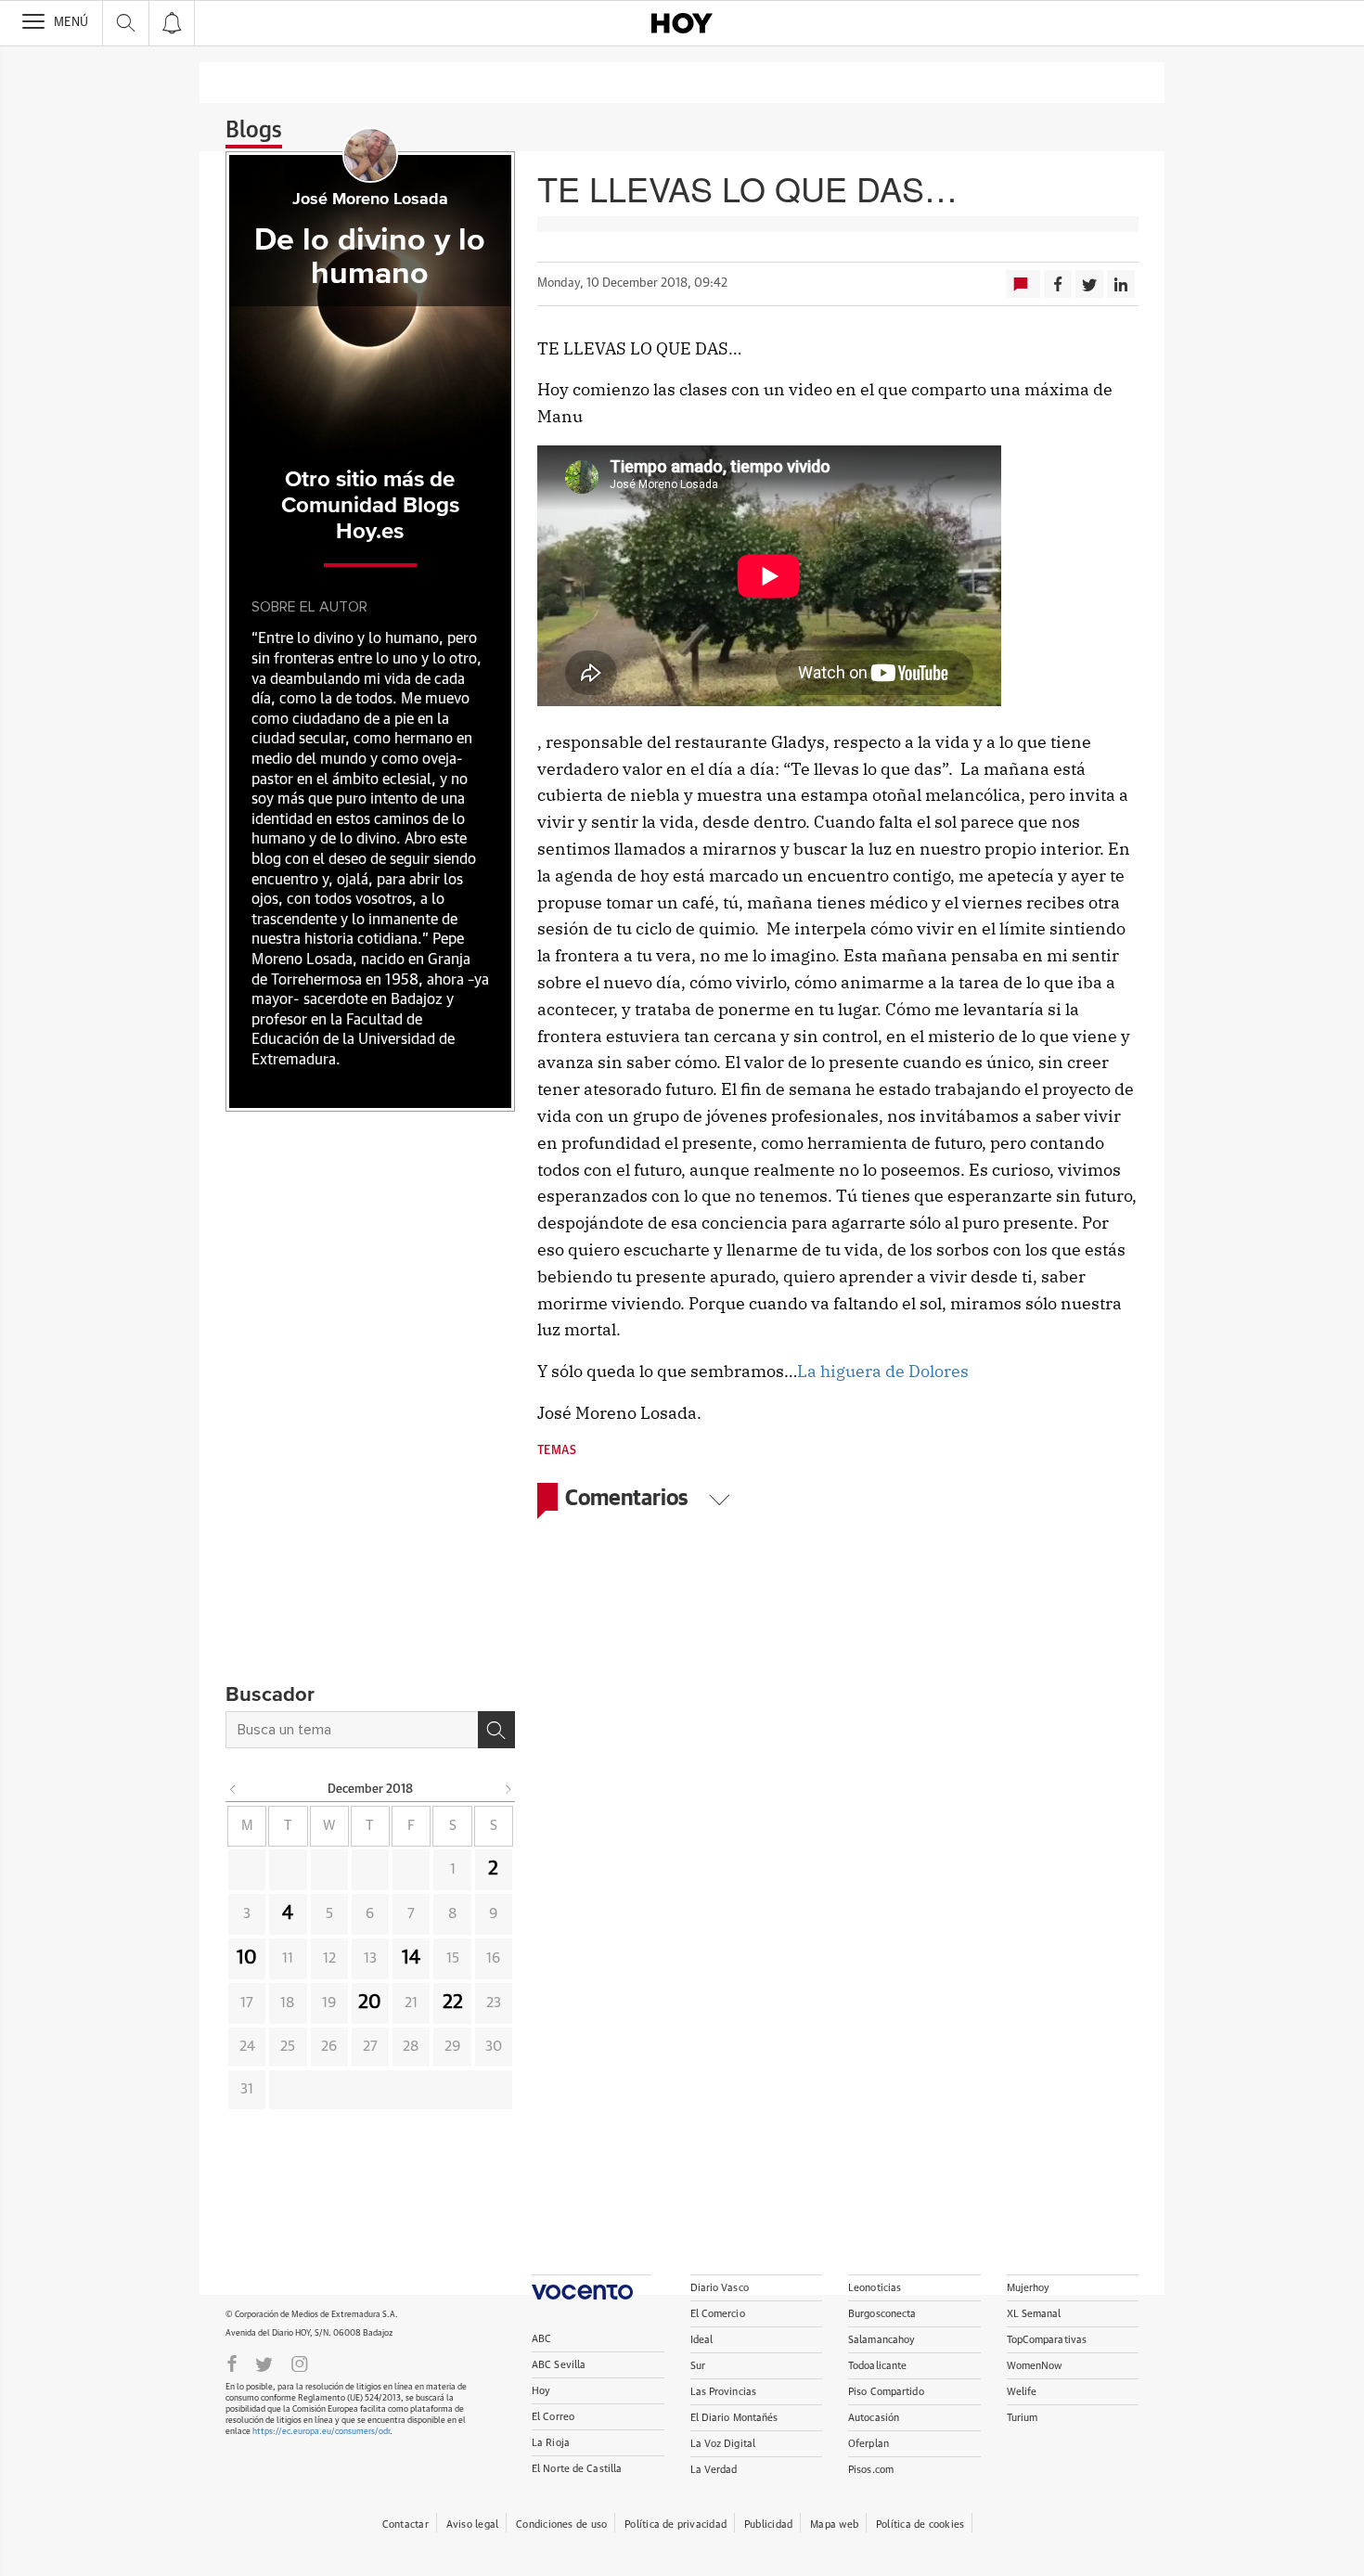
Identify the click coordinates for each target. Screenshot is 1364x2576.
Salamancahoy (881, 2340)
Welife (1022, 2392)
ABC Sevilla (559, 2365)
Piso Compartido (886, 2392)
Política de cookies (920, 2524)
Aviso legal (472, 2524)
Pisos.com (871, 2470)
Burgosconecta (882, 2314)
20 (370, 2003)
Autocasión (874, 2418)
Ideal (702, 2340)
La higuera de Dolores (883, 1371)
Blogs (254, 131)
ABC (541, 2339)
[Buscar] (496, 1730)
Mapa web (834, 2524)
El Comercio (718, 2314)
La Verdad (714, 2470)
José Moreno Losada (370, 200)
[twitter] (264, 2363)
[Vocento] (592, 2287)
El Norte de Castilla (577, 2469)
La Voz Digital (723, 2444)
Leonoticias (875, 2288)
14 (411, 1958)
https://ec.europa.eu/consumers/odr (321, 2432)
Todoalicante (877, 2366)
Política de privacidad (676, 2524)
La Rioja (551, 2443)
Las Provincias (724, 2392)
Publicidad (768, 2524)
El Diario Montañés (734, 2418)
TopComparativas (1047, 2340)
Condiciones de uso (561, 2524)
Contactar (405, 2524)
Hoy (541, 2391)
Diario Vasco (720, 2288)
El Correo (553, 2417)
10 (247, 1958)
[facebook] (232, 2363)
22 (453, 2003)
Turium (1023, 2418)
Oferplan (869, 2444)
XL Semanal (1034, 2314)
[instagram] (300, 2363)
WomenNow (1035, 2366)
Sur (698, 2366)
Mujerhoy (1029, 2288)
